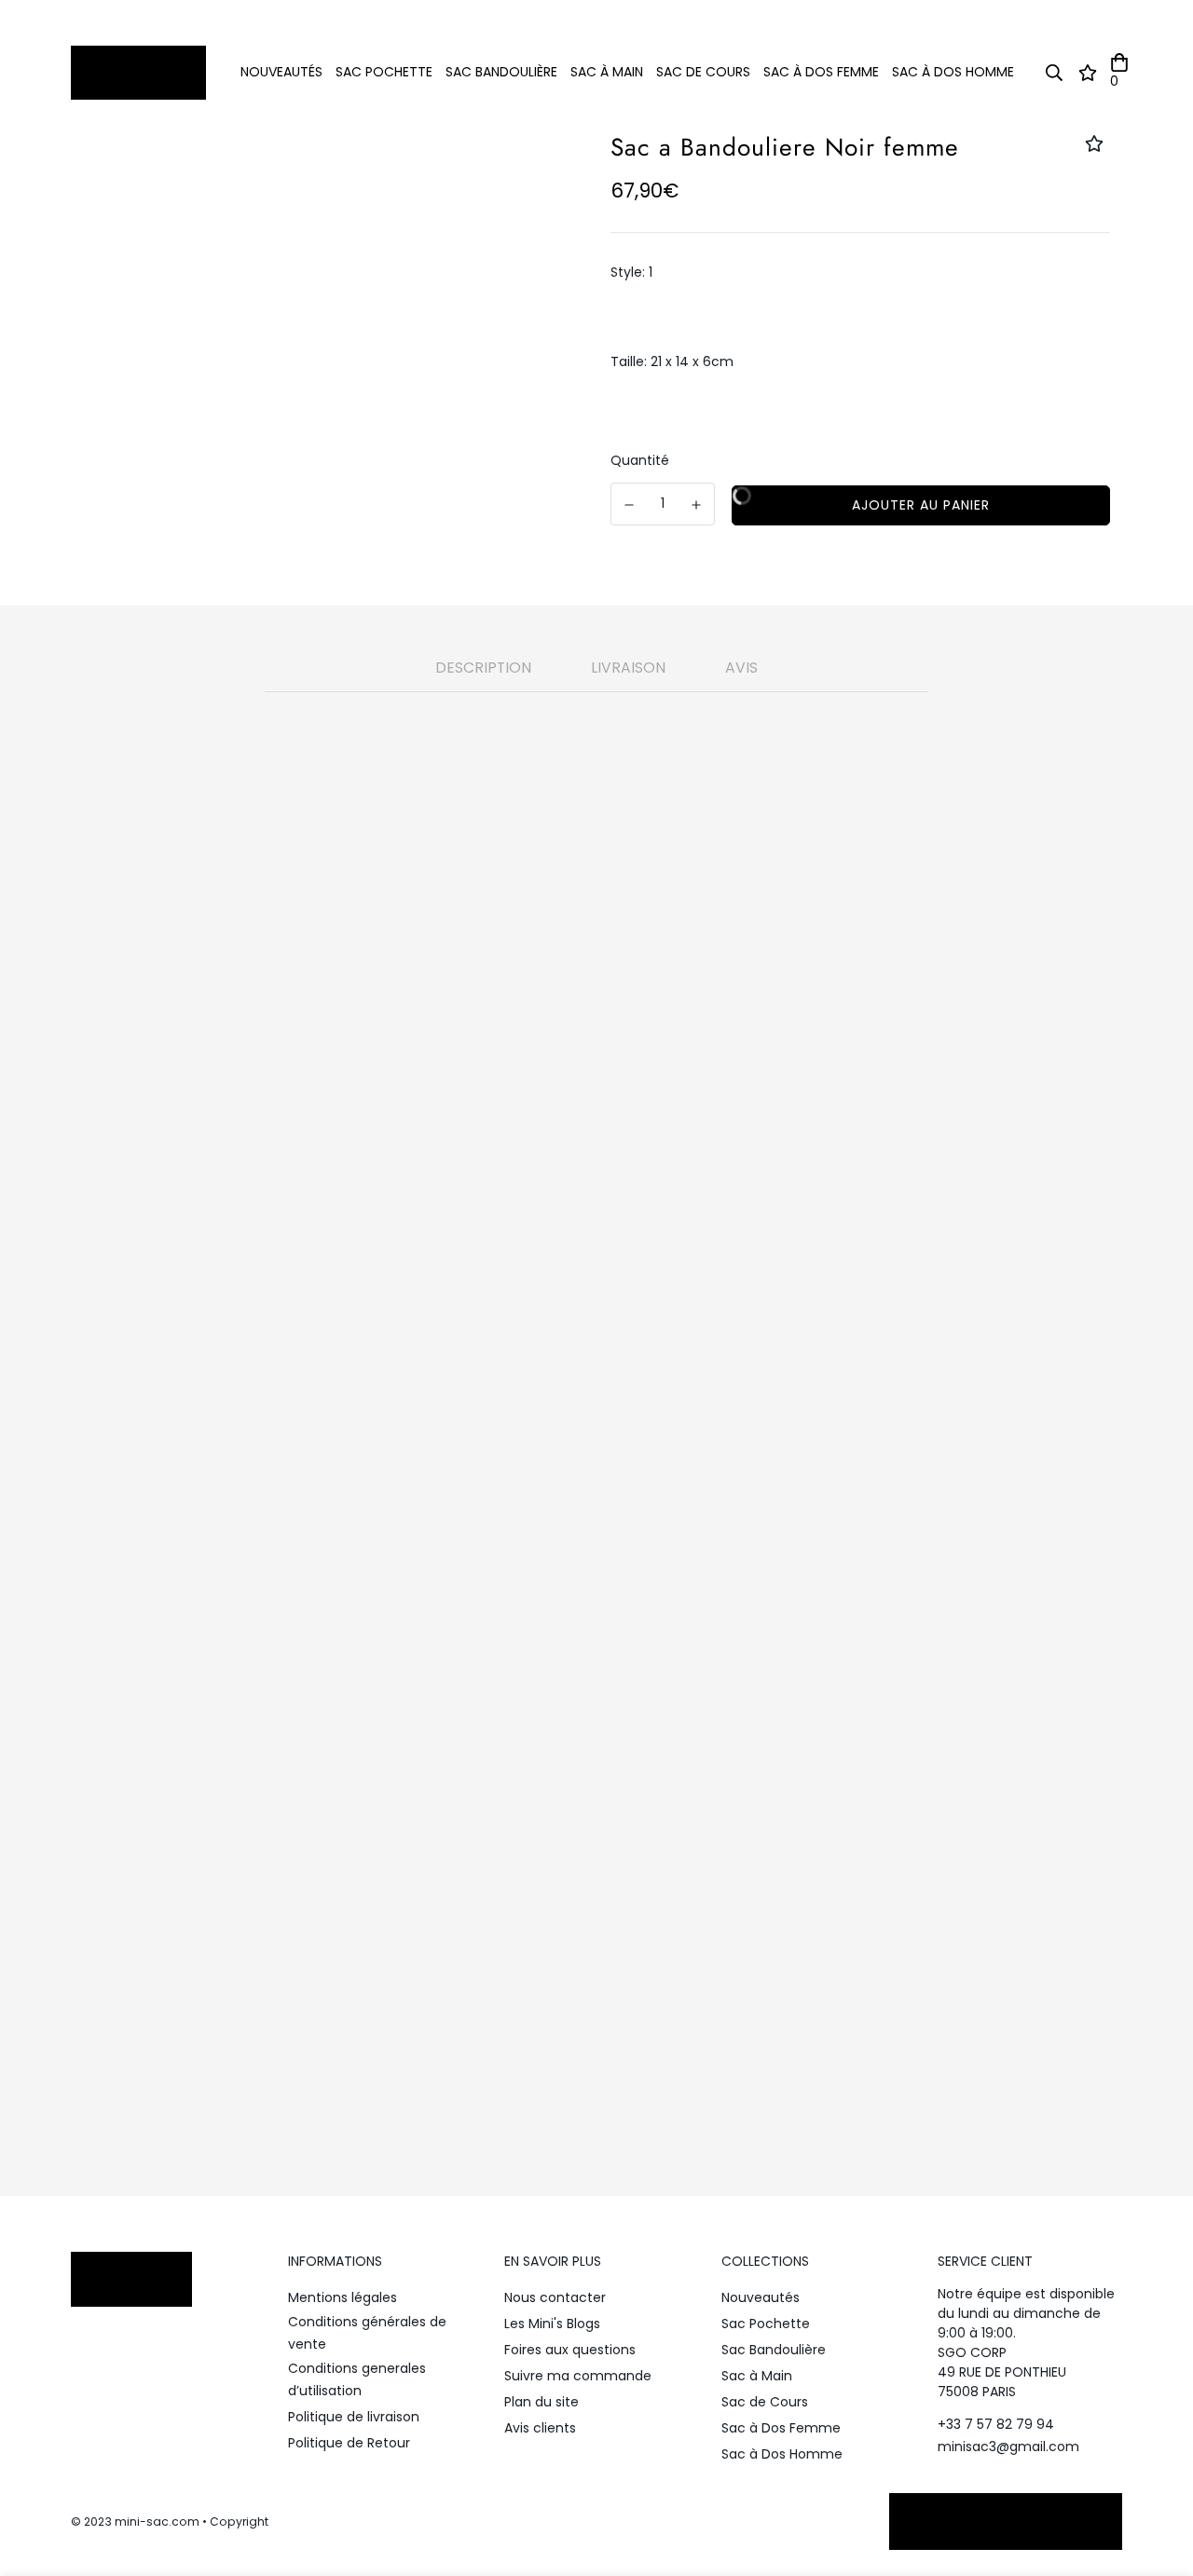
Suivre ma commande (578, 2376)
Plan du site (542, 2402)
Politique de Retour (349, 2443)
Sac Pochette (384, 72)
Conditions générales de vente (367, 2333)
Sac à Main (607, 72)
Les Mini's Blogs (552, 2324)
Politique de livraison (354, 2417)
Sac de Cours (703, 72)
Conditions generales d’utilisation (357, 2379)
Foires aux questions (570, 2350)
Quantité (640, 460)
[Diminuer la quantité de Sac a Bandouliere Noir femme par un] (629, 505)
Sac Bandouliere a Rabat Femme (534, 1842)
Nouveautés (281, 72)
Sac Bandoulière (501, 72)
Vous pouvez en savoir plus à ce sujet (531, 1975)
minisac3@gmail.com (1008, 2447)
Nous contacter (555, 2297)
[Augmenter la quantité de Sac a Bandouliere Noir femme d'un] (697, 505)
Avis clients (540, 2428)
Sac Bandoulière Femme (539, 1864)
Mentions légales (343, 2297)
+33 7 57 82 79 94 (996, 2424)
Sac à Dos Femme (821, 72)
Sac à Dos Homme (953, 72)
